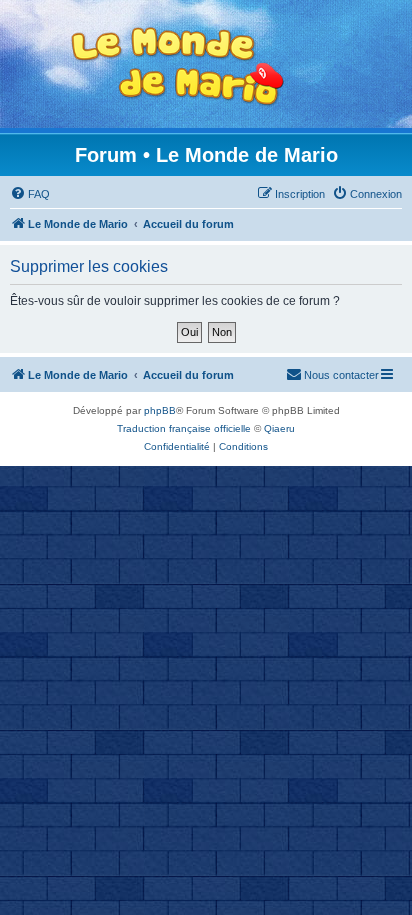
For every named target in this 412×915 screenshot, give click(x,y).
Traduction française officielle (184, 428)
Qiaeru (279, 428)
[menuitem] (30, 194)
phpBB (160, 410)
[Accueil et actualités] (178, 66)
